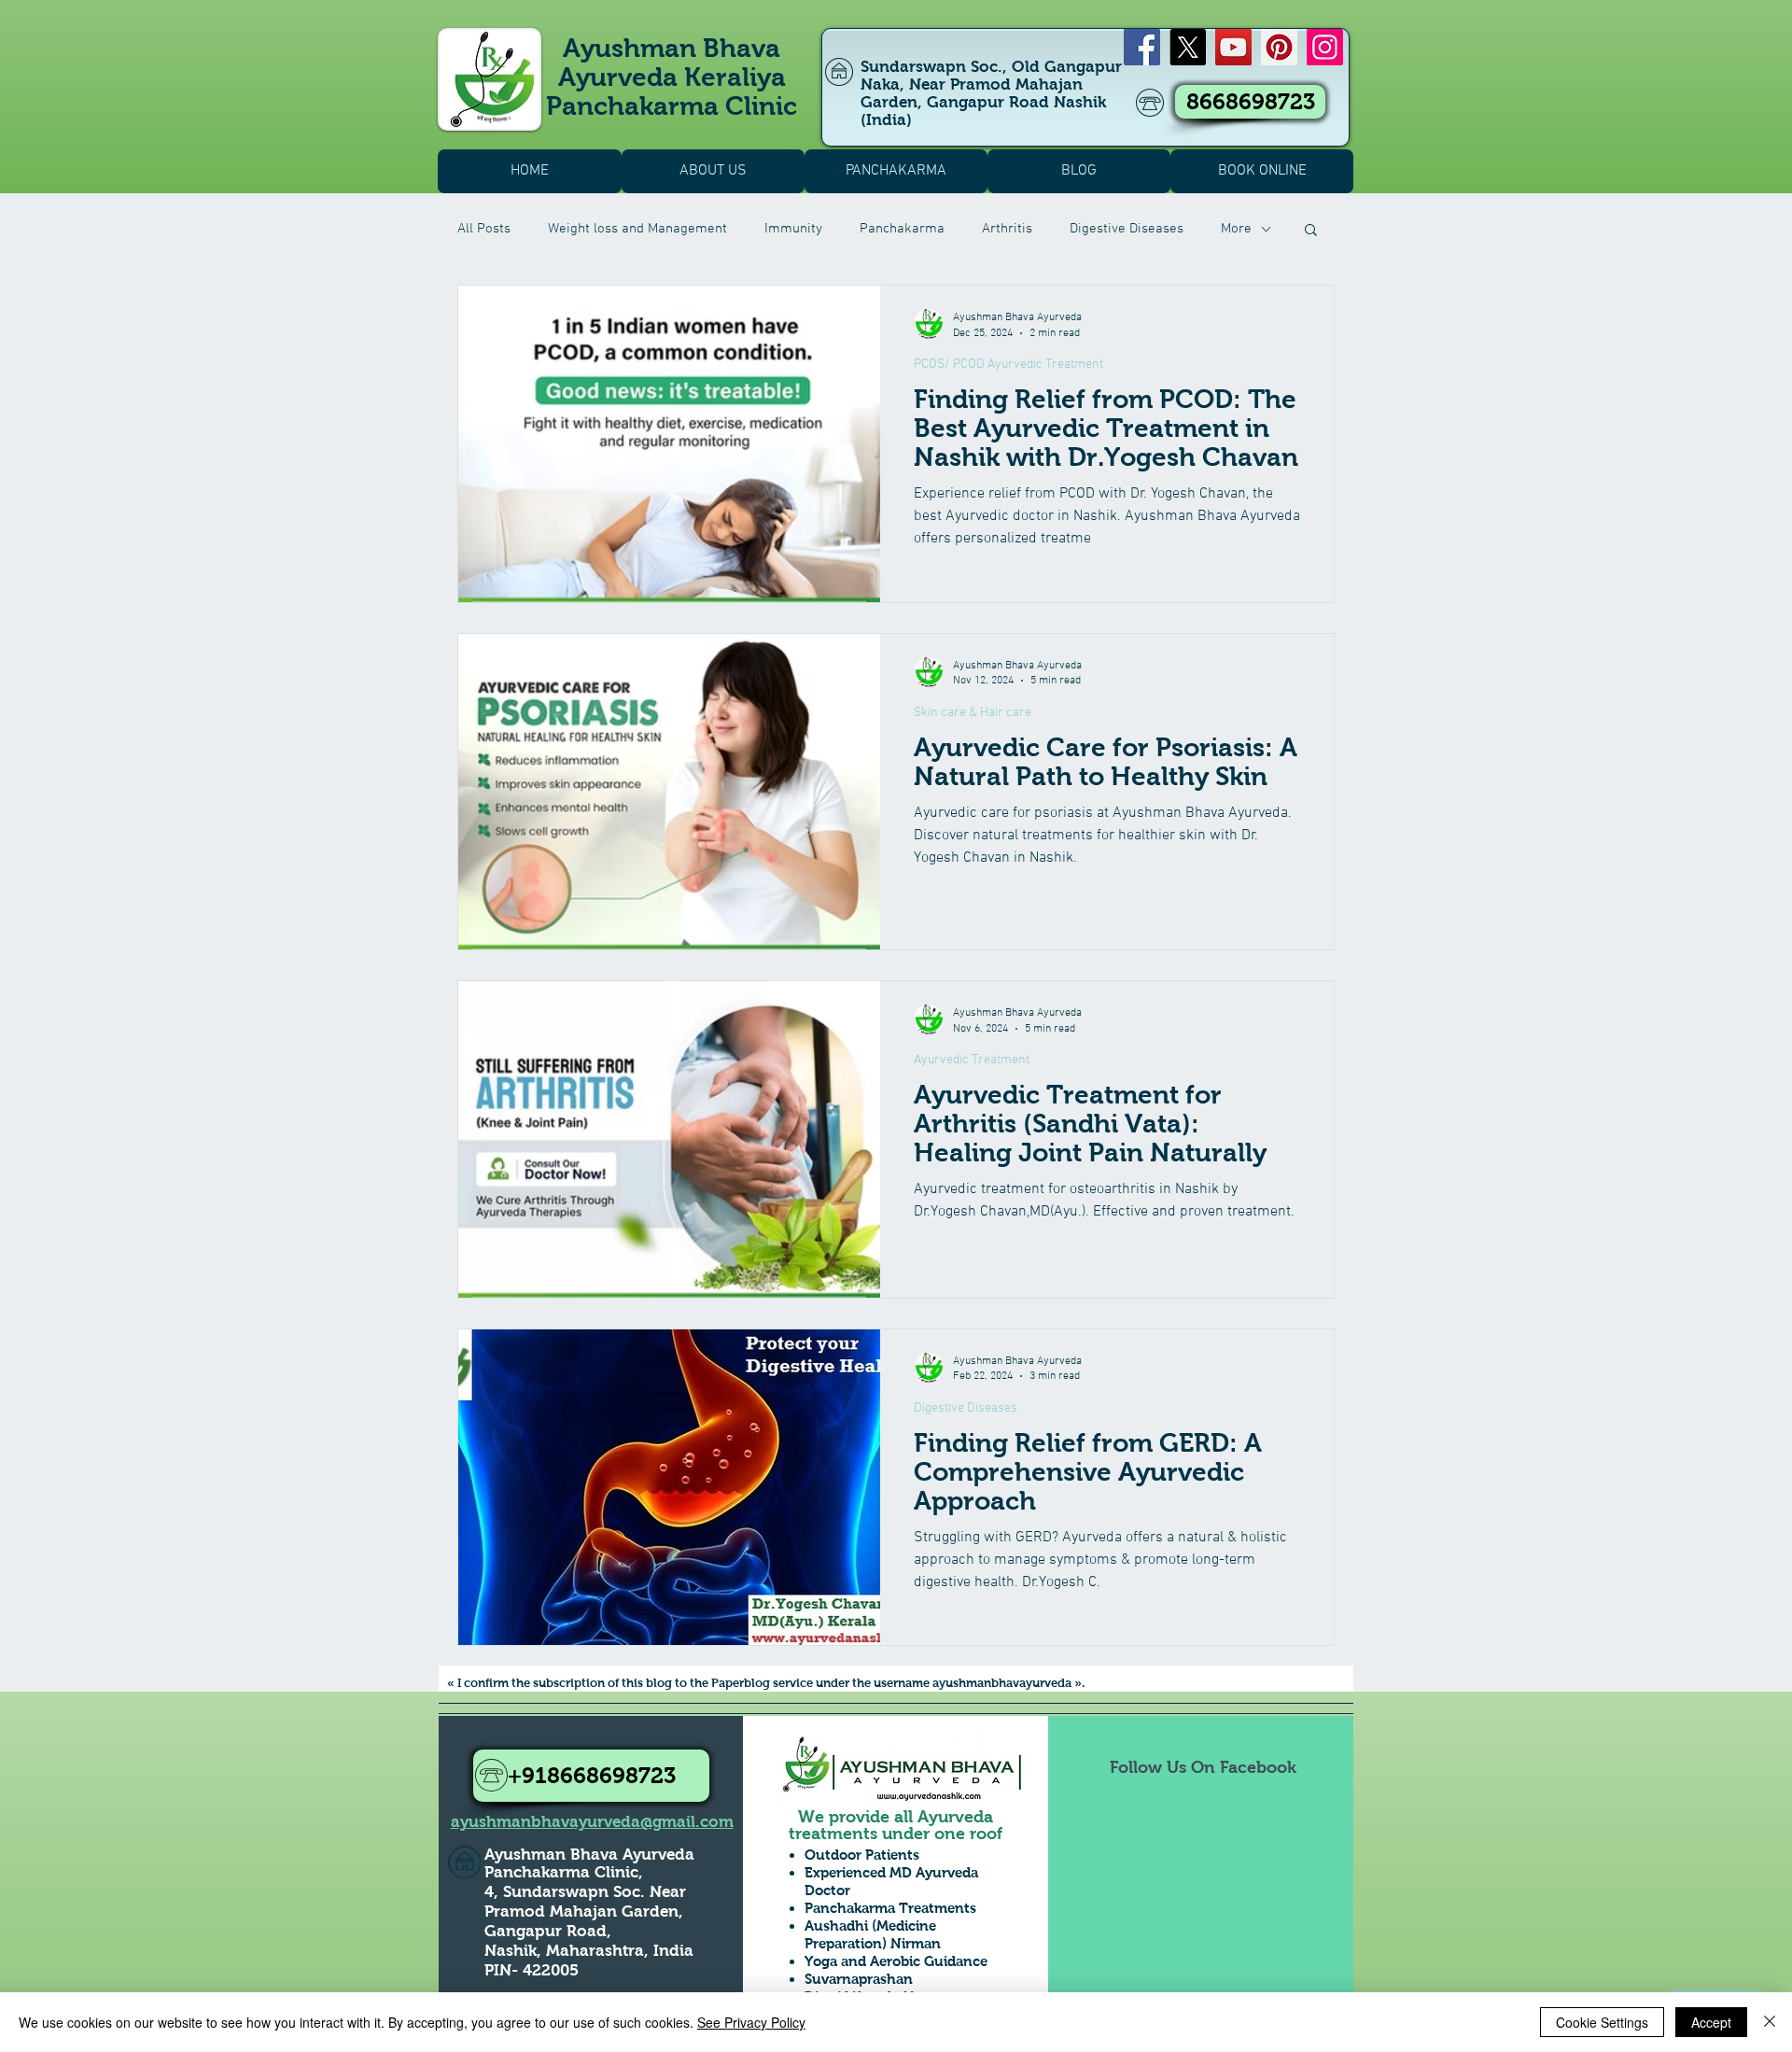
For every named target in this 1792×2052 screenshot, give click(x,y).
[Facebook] (1142, 47)
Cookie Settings (1602, 2022)
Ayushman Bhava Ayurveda (589, 1855)
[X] (1188, 47)
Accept (1711, 2022)
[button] (1311, 231)
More (1236, 229)
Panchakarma (902, 229)
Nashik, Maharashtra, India (589, 1951)
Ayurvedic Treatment (972, 1060)
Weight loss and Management (637, 229)
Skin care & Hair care (973, 713)
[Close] (1770, 2022)
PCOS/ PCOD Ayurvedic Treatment (1008, 365)
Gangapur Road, (548, 1931)
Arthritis (1007, 229)
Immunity (793, 229)
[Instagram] (1325, 47)
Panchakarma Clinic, (564, 1872)
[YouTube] (1233, 47)
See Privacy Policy (751, 2022)
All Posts (484, 229)
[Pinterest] (1279, 47)
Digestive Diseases (1127, 229)
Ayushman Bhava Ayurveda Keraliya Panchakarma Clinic (672, 77)
